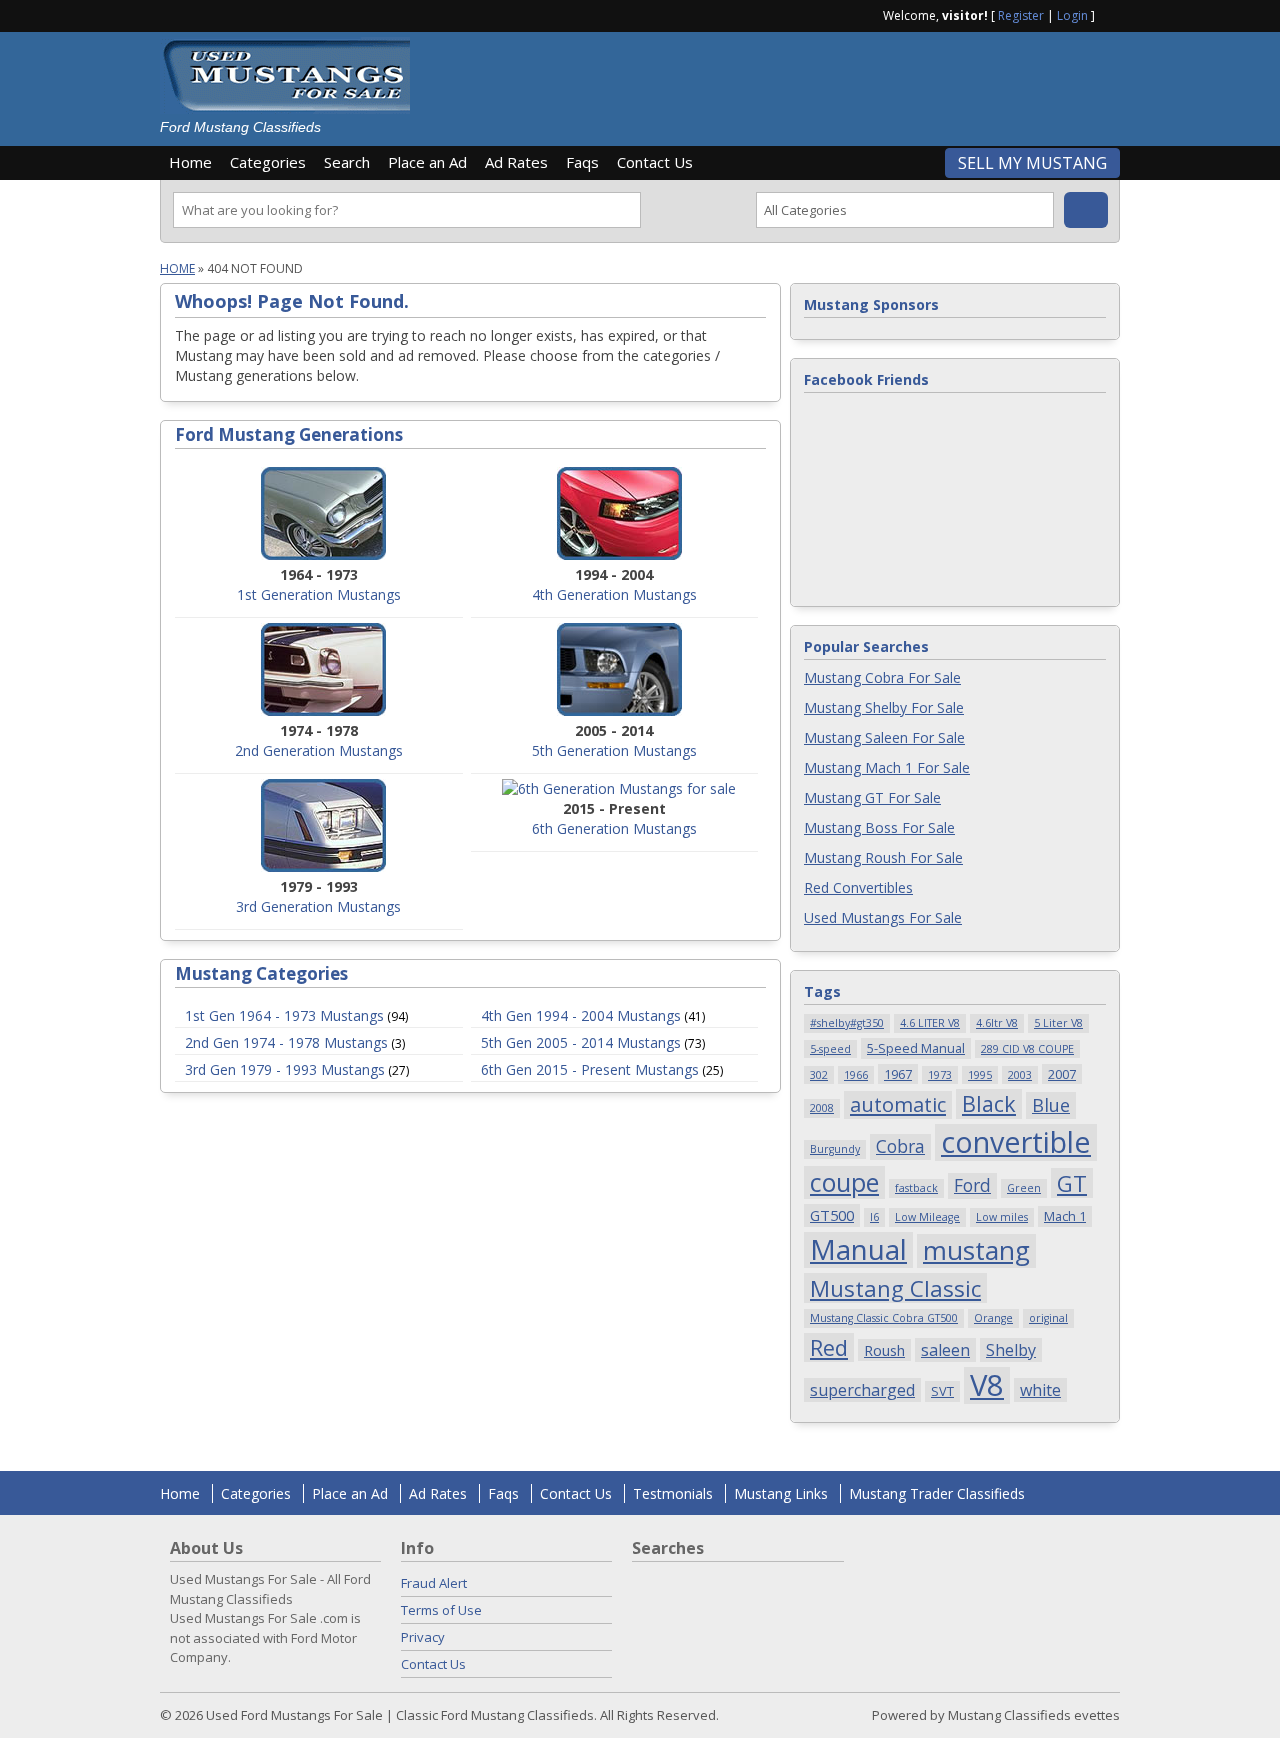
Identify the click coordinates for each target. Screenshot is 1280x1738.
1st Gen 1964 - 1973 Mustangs (284, 1015)
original (1048, 1318)
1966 (856, 1075)
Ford (972, 1185)
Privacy (423, 1637)
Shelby (1011, 1350)
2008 (822, 1108)
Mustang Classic (895, 1288)
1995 (980, 1075)
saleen (945, 1350)
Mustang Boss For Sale (879, 827)
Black (989, 1103)
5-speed (830, 1049)
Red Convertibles (858, 887)
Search (347, 162)
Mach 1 (1065, 1216)
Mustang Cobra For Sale (882, 677)
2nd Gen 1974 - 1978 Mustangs (286, 1042)
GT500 (832, 1215)
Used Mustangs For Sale (883, 917)
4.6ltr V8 (997, 1023)
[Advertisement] (774, 82)
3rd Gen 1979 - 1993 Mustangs (285, 1069)
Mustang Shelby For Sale (884, 707)
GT (1072, 1183)
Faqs (582, 162)
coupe (844, 1182)
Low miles (1002, 1217)
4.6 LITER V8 (930, 1023)
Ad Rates (516, 162)
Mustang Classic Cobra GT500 (884, 1318)
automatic (898, 1104)
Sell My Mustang (1032, 163)
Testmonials (673, 1493)
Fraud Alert (434, 1583)
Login (1072, 15)
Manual (858, 1250)
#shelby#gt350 (847, 1023)
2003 (1020, 1075)
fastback (916, 1188)
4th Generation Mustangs (614, 594)
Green (1024, 1188)
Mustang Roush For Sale (883, 857)
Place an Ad (427, 162)
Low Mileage (927, 1217)
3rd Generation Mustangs (318, 906)
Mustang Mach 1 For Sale (887, 767)
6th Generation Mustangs (614, 828)
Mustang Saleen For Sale (884, 737)
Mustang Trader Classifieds (937, 1493)
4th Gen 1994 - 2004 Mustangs (581, 1015)
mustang (976, 1251)
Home (190, 162)
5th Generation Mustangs (614, 750)
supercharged (862, 1390)
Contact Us (655, 162)
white (1040, 1390)
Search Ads (1086, 210)
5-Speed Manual (916, 1048)
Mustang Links (781, 1493)
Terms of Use (441, 1610)
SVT (942, 1391)
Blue (1051, 1104)
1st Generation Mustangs (319, 594)
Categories (268, 162)
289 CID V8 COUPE (1027, 1049)
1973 (940, 1075)
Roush (884, 1350)
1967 (898, 1074)
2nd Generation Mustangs (319, 750)
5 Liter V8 (1058, 1023)
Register (1021, 15)
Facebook (1112, 14)
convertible (1016, 1142)
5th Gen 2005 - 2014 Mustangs (581, 1042)
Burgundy (835, 1149)
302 (819, 1075)
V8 (987, 1385)
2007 (1062, 1074)
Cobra (900, 1146)
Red (829, 1347)
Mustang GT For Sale (872, 797)
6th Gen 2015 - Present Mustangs (590, 1069)
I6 (874, 1217)
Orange (993, 1318)
